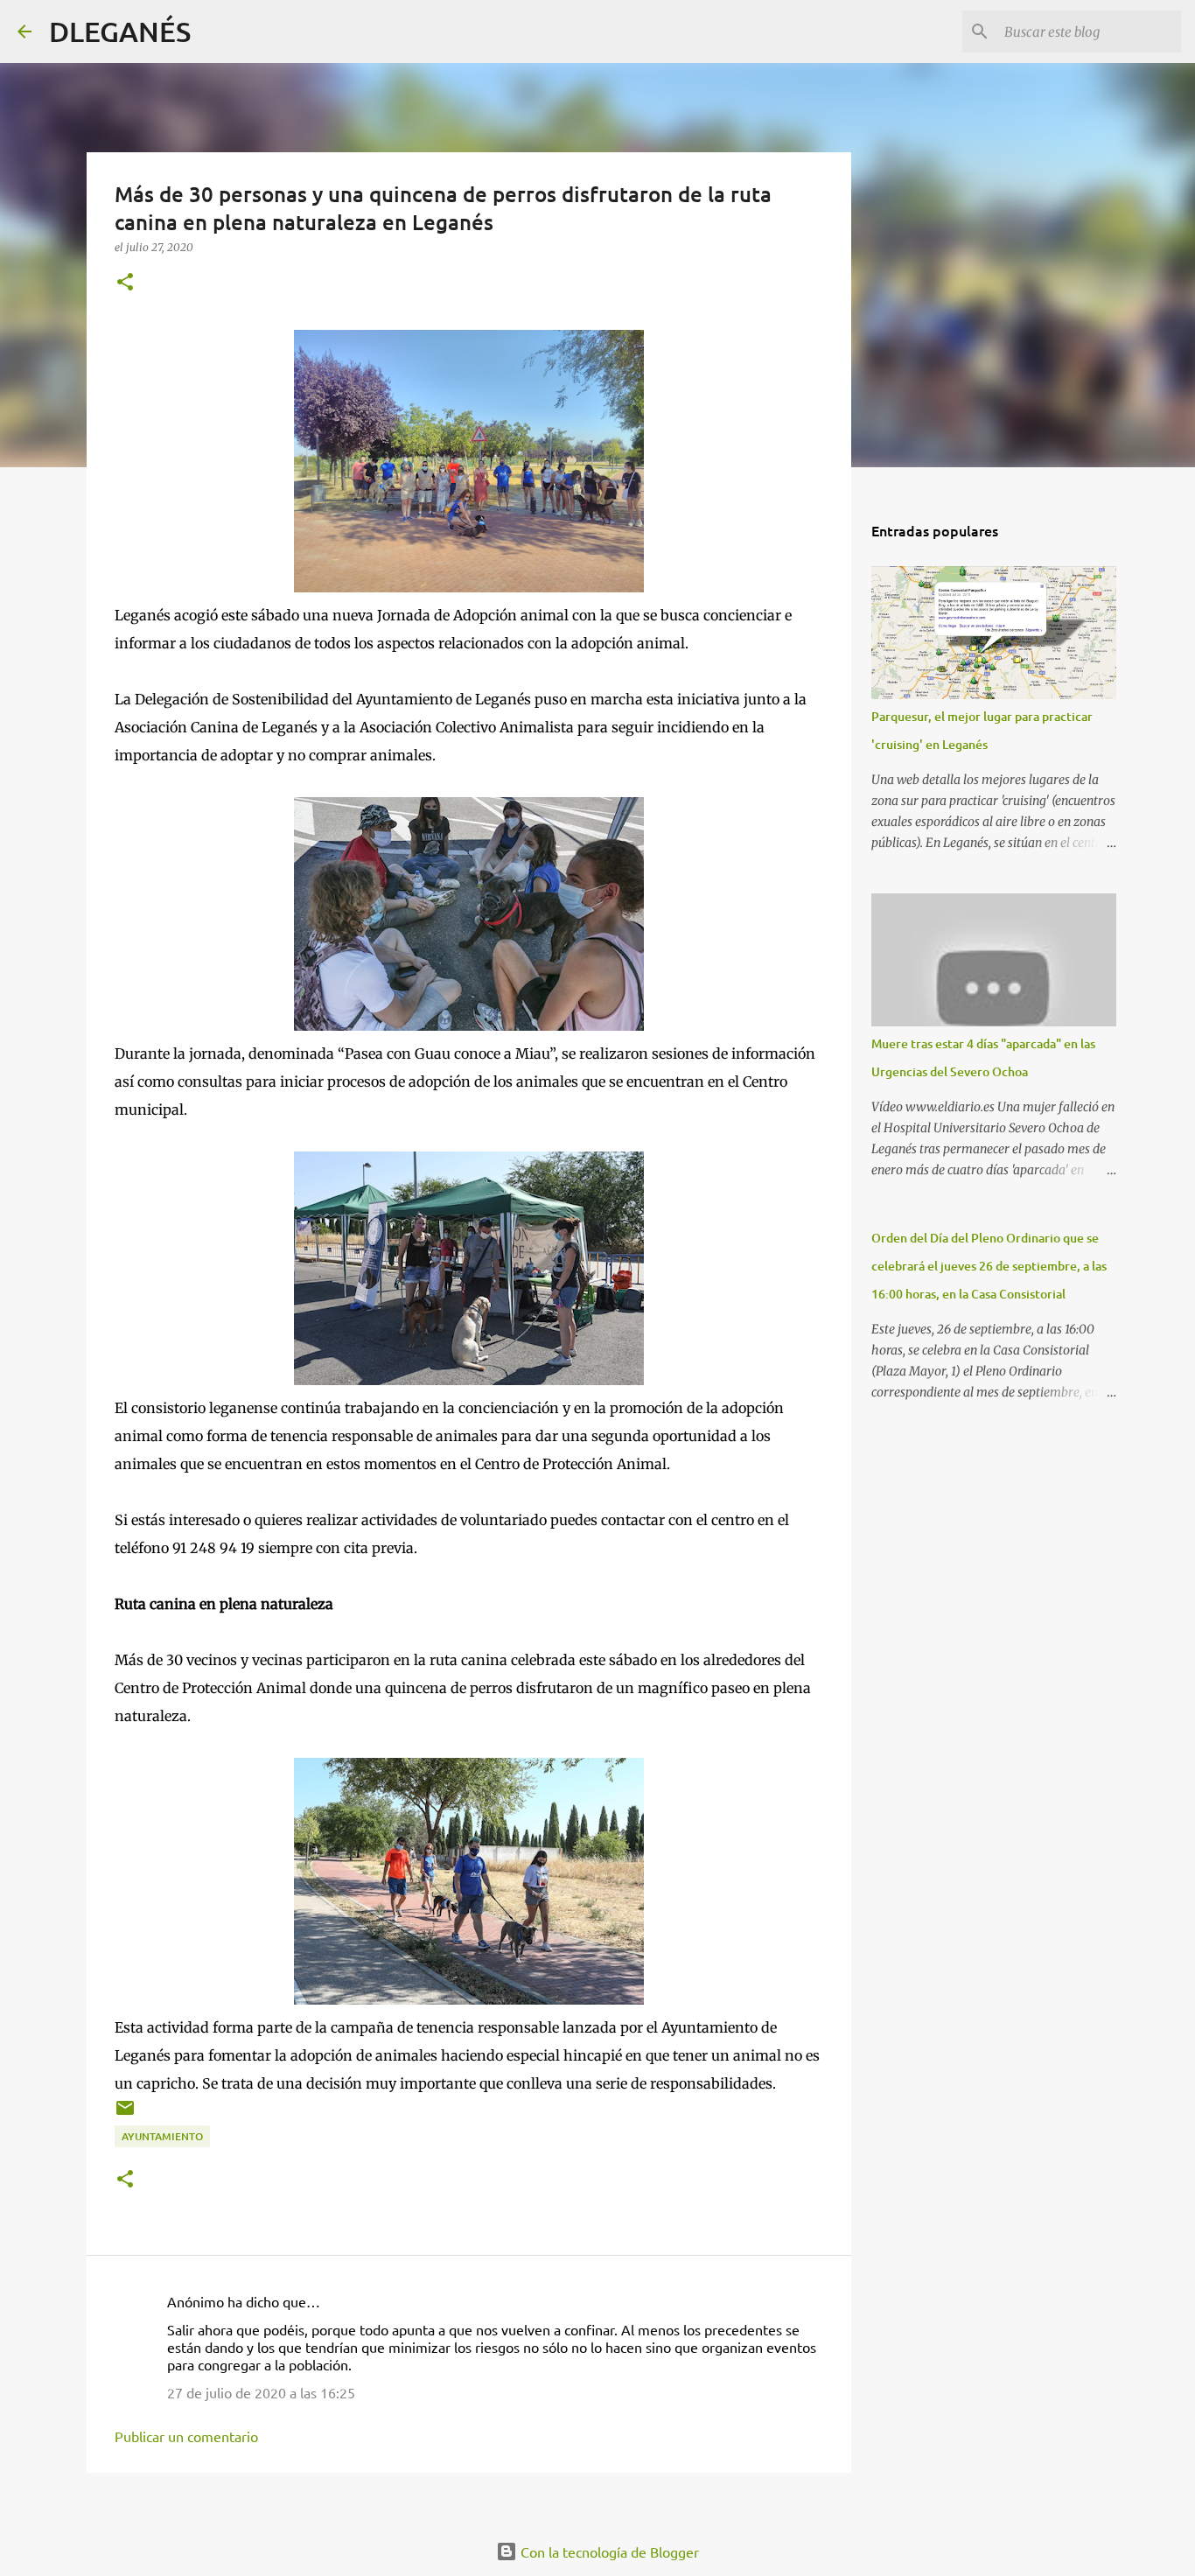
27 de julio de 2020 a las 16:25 (261, 2392)
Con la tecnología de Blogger (608, 2551)
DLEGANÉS (120, 31)
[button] (125, 283)
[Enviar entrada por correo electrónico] (125, 2114)
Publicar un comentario (186, 2436)
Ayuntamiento (162, 2136)
